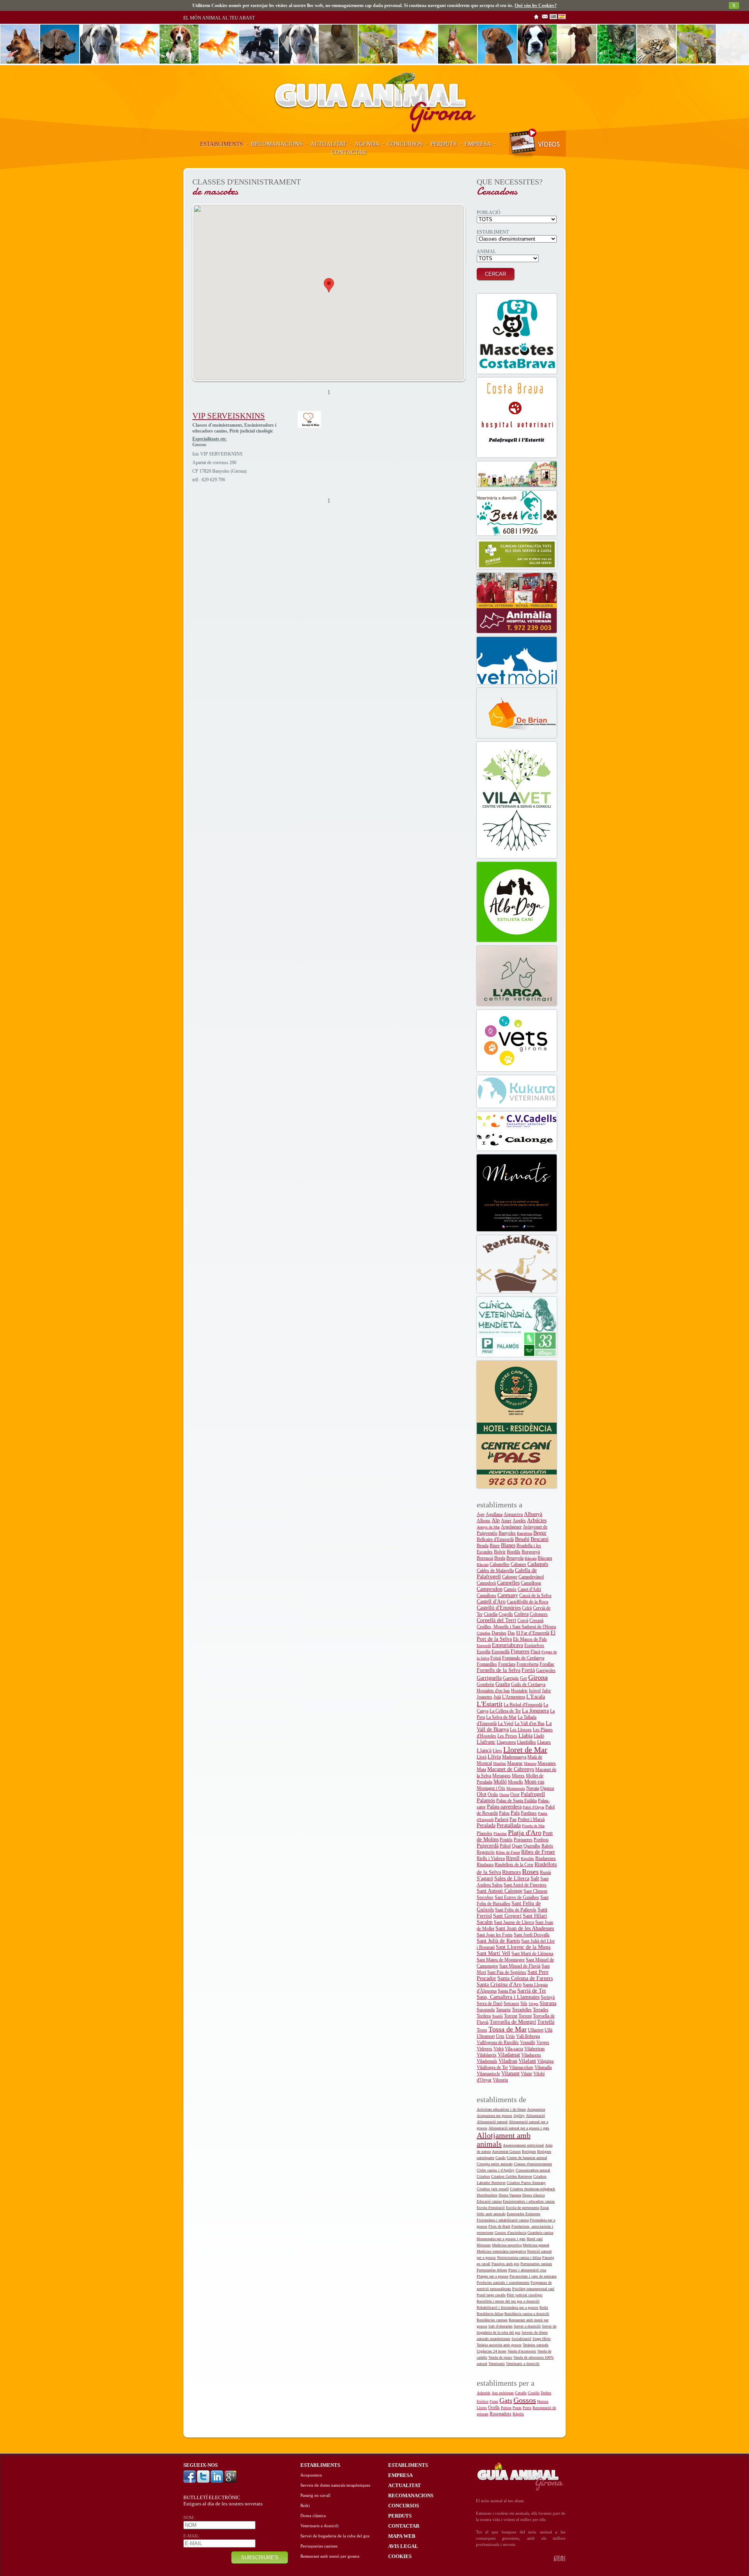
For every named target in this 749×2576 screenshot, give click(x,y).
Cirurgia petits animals (495, 2164)
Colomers (539, 1614)
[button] (329, 285)
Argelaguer (511, 1527)
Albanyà (533, 1514)
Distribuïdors (487, 2195)
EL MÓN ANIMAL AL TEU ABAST (219, 18)
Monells (516, 1782)
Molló (500, 1782)
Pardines (529, 1813)
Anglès (519, 1521)
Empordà (484, 1646)
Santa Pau (507, 1991)
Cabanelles (500, 1564)
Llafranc (486, 1742)
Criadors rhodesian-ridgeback (532, 2189)
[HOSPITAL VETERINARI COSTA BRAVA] (517, 418)
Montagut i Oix (491, 1788)
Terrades (541, 2010)
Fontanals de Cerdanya (523, 1658)
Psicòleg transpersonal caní (533, 2289)
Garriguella (489, 1678)
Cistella (491, 1614)
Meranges (501, 1776)
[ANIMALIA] (517, 603)
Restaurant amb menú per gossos (330, 2556)
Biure (495, 1546)
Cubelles (484, 1633)
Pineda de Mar (533, 1826)
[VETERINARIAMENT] (517, 474)
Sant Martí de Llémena (532, 1954)
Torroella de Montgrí (513, 2022)
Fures (494, 2401)
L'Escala (536, 1697)
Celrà (527, 1608)
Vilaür (526, 2074)
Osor (515, 1794)
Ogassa (547, 1788)
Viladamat (509, 2055)
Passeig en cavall (315, 2495)
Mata (481, 1769)
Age (481, 1514)
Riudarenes (546, 1858)
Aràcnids (484, 2393)
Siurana (548, 2003)
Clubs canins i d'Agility (496, 2170)
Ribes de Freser (508, 1852)
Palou (504, 1813)
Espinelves (534, 1645)
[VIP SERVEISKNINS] (309, 426)
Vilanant (510, 2073)
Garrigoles (546, 1670)
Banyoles (507, 1533)
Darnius (499, 1633)
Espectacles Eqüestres (524, 2214)
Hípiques (484, 2245)
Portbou (541, 1840)
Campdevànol (531, 1577)
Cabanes (518, 1564)
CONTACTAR (349, 152)
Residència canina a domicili (527, 2314)
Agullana (494, 1514)
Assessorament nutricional (523, 2145)
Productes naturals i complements (503, 2283)
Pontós (506, 1840)
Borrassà (485, 1558)
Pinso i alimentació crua (527, 2270)
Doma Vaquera (510, 2195)
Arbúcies (537, 1520)
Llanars (544, 1742)
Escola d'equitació (491, 2208)
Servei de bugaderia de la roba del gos (335, 2536)
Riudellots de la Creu (514, 1865)
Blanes (508, 1545)
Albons (484, 1521)
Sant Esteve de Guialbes (517, 1897)
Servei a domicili (527, 2326)
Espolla (484, 1652)
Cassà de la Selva (535, 1596)
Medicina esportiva (507, 2245)
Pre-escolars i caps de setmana (533, 2276)
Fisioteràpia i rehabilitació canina (503, 2220)
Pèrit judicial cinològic (525, 2295)
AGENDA (367, 144)
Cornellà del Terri (496, 1620)
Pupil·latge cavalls (491, 2295)
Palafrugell (533, 1794)
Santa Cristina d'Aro (499, 1985)
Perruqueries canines (536, 2264)
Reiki (544, 2307)
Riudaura (485, 1865)
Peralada (486, 1825)
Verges (543, 2042)
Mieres (518, 1776)
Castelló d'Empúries (499, 1608)
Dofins (546, 2393)
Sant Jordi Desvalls (532, 1935)
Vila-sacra (514, 2049)
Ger (524, 1678)
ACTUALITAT (328, 144)
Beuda (483, 1546)
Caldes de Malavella (495, 1571)
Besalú (522, 1539)
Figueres (520, 1651)
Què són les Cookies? (536, 5)
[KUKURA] (517, 1091)
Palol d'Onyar (533, 1807)
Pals (515, 1813)
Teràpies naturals (536, 2345)
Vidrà (499, 2049)
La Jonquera (535, 1711)
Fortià (528, 1670)
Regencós (486, 1852)
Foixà (496, 1658)
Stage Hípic (542, 2339)
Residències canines (492, 2320)
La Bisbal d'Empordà (523, 1705)
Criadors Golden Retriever (512, 2176)
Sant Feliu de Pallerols (516, 1910)
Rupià (545, 1872)
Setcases (511, 2003)
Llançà (484, 1751)
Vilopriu (500, 2080)
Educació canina (489, 2201)
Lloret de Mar (525, 1750)
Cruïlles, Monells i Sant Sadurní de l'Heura (516, 1627)
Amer (506, 1521)
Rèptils (518, 2414)
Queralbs (532, 1846)
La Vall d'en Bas (530, 1723)
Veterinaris (497, 2364)
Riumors (511, 1872)
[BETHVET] (517, 513)
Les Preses (507, 1736)
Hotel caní (535, 2239)
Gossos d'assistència (510, 2233)
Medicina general (536, 2245)
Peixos (506, 2408)
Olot (482, 1794)
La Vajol (506, 1723)
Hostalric (519, 1691)
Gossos (525, 2400)
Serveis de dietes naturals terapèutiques (335, 2485)
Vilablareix (487, 2055)
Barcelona (524, 1533)
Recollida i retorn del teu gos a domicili (508, 2301)
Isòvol (535, 1691)
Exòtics (483, 2401)
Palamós (486, 1800)
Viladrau (508, 2061)
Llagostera (506, 1742)
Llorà (482, 1757)
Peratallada (509, 1825)
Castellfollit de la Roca (527, 1602)
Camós (510, 1589)
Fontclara (507, 1664)
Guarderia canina (540, 2233)
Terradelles (522, 2010)
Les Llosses (521, 1730)
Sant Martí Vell (493, 1953)
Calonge (510, 1577)
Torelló (497, 2016)
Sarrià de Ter (532, 1991)
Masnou (530, 1763)
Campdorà (486, 1583)
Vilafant (527, 2061)
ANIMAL (486, 252)
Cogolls (506, 1614)
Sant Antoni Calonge (500, 1891)
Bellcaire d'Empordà (495, 1539)
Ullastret (536, 2030)
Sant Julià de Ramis (498, 1941)
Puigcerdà (488, 1846)
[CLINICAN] (517, 554)
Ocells (494, 2408)
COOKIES (400, 2556)
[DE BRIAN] (517, 713)
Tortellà (546, 2022)
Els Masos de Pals (530, 1639)
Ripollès (527, 1859)
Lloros (482, 2408)
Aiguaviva (513, 1514)
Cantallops (486, 1596)
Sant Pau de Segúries (507, 1972)
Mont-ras (534, 1782)
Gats (506, 2400)
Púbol (505, 1846)
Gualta (503, 1684)
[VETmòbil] (517, 660)
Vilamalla (543, 2067)
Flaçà (535, 1652)
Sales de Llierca (512, 1878)
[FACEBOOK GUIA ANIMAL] (190, 2481)
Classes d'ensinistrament (533, 2164)
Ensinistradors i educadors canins (529, 2201)
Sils (524, 2003)
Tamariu (503, 2010)
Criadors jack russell (493, 2189)
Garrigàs (511, 1678)
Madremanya (514, 1757)
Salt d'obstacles (501, 2326)
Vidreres (485, 2049)
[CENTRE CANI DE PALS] (517, 1425)
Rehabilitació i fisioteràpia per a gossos (508, 2307)
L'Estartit (490, 1704)
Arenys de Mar (488, 1527)
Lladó (539, 1736)
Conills (534, 2393)
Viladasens (531, 2055)
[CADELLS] (517, 1131)
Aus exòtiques (503, 2393)
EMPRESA (478, 144)
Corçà (523, 1620)
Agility (519, 2116)
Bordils (514, 1552)
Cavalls (521, 2393)
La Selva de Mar (501, 1717)
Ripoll (513, 1858)
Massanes (547, 1763)
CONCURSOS (405, 144)
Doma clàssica (533, 2195)
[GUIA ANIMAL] (374, 133)
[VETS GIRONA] (517, 1041)
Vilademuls (487, 2061)
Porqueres (523, 1840)
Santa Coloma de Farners (525, 1978)
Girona (538, 1677)
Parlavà (501, 1819)
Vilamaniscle (488, 2074)
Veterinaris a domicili (523, 2364)
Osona (504, 1795)
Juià (497, 1697)
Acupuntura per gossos (494, 2116)
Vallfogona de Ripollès (498, 2042)
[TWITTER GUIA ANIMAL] (204, 2481)
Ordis (493, 1794)
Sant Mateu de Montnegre (501, 1960)
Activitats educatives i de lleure (501, 2109)
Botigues (529, 2151)
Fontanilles (487, 1664)
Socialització (521, 2339)
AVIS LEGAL (403, 2546)
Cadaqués (538, 1564)
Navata (533, 1788)
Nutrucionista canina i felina (519, 2258)
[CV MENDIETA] (517, 1327)
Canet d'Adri (529, 1589)
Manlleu (500, 1763)
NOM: (189, 2518)
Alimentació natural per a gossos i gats (519, 2128)
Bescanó (540, 1539)
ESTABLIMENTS (222, 144)
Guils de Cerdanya (528, 1684)
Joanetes (485, 1697)
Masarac (515, 1763)
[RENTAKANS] (517, 1264)
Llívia (494, 1757)
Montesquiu (516, 1788)
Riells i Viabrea (491, 1858)
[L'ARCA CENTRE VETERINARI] (517, 976)
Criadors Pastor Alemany (526, 2183)
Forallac (547, 1664)
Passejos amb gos (505, 2264)
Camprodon (490, 1589)
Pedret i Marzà (531, 1819)
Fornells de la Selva (499, 1670)
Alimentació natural (492, 2122)
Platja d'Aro (525, 1833)
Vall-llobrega (528, 2036)
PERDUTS (444, 144)
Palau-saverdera (504, 1807)
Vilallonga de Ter (492, 2067)
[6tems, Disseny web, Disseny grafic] (560, 2560)
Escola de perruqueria (523, 2208)
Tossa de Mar (508, 2029)
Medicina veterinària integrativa (501, 2251)
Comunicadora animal (533, 2170)
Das (511, 1633)
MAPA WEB (402, 2536)
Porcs (527, 2408)
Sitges (533, 2004)
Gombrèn (485, 1684)
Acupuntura (536, 2109)
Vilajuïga (545, 2061)
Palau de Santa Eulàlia (516, 1801)
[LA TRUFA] (517, 902)
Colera (521, 1614)
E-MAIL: (192, 2536)
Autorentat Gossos (506, 2151)
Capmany (508, 1595)
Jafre (546, 1691)
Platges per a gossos (493, 2276)
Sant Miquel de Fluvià (520, 1966)
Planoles (485, 1833)
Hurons (543, 2401)
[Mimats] (517, 1193)
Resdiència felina (490, 2314)
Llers (497, 1751)
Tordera (484, 2016)
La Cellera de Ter (505, 1711)
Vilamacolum (521, 2067)
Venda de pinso (500, 2357)
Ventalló (528, 2042)
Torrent (511, 2016)
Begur (540, 1533)
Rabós (547, 1846)
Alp (496, 1520)
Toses (482, 2030)
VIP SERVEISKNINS (229, 416)
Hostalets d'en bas (493, 1691)
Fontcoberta (527, 1664)
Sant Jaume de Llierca (514, 1922)
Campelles (508, 1583)
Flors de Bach (499, 2226)
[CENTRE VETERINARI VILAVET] (517, 800)
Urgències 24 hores (492, 2351)
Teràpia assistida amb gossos (499, 2345)
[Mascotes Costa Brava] (517, 334)
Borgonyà (531, 1552)
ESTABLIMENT (493, 232)
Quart (517, 1846)
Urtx (500, 2036)
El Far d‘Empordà (533, 1633)
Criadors (483, 2176)
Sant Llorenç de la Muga (523, 1947)
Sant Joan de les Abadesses (525, 1928)
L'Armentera (514, 1697)
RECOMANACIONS (277, 144)
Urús (510, 2036)
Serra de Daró (490, 2003)
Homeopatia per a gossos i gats (501, 2239)
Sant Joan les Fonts (495, 1935)
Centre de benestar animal (527, 2158)
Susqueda (486, 2010)
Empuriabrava (508, 1645)
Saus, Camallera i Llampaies (508, 1997)
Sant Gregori (507, 1916)
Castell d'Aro (491, 1602)
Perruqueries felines (492, 2270)
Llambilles (526, 1742)
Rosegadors (501, 2414)
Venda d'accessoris (522, 2351)
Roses (530, 1872)
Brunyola (515, 1558)
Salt (535, 1878)
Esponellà (501, 1652)
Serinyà (548, 1997)
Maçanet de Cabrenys (511, 1769)
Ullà (548, 2030)
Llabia (525, 1736)
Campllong (531, 1583)
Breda (500, 1558)
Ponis (517, 2408)
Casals (501, 2158)
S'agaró (485, 1878)
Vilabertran (534, 2049)
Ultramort (486, 2036)
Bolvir (500, 1552)
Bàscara (531, 1558)
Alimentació (535, 2116)
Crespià (536, 1620)
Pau (513, 1819)
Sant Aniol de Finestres (525, 1885)
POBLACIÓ (489, 213)
